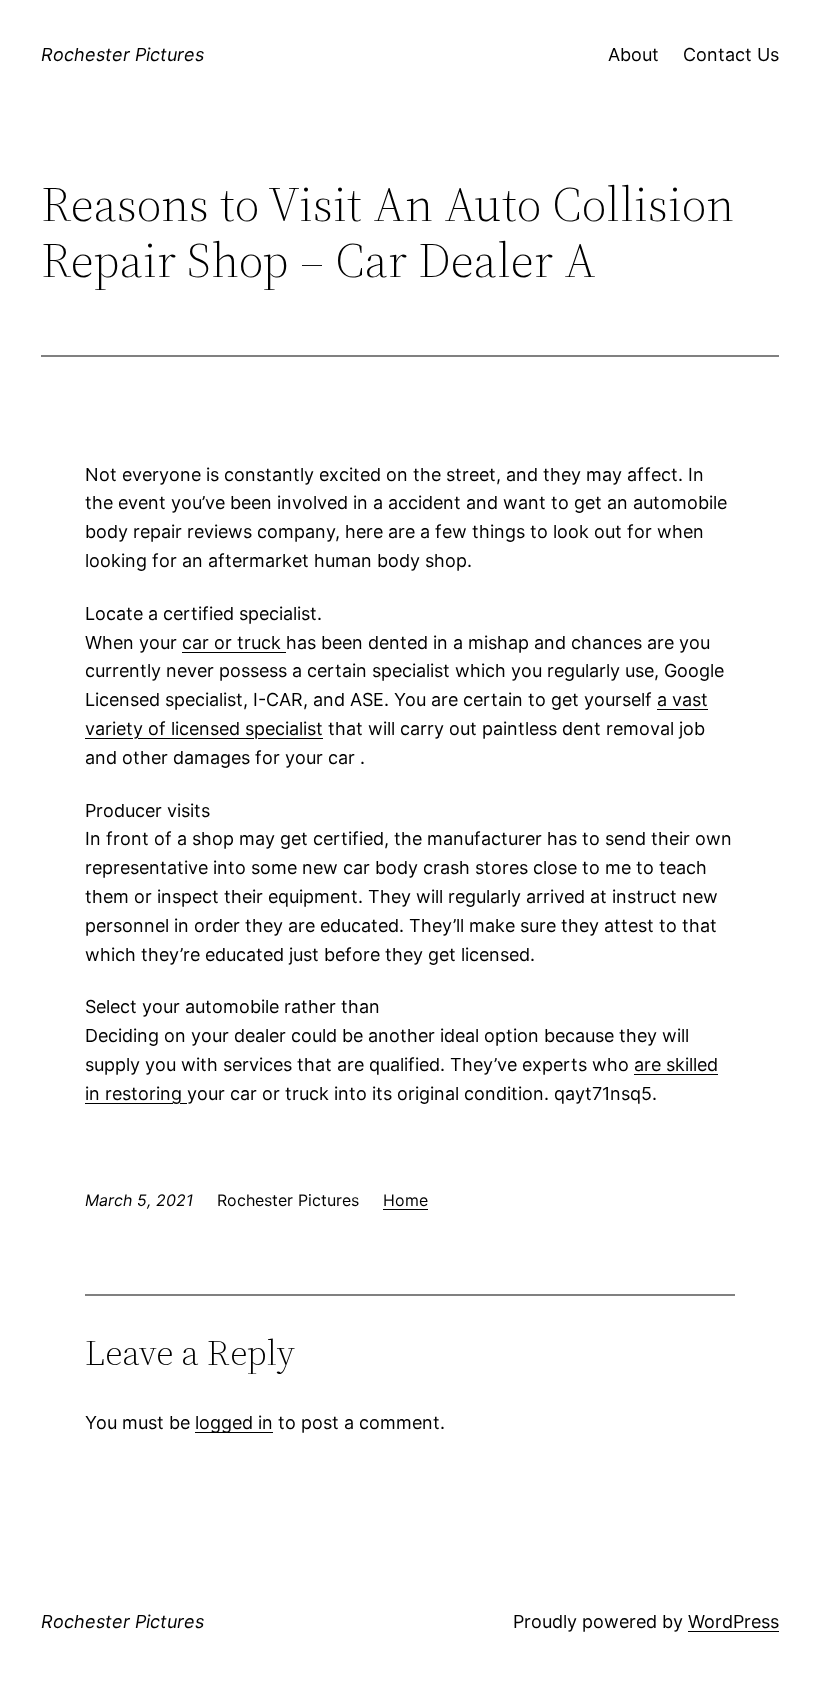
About (633, 54)
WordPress (733, 1621)
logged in (234, 1422)
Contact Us (731, 54)
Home (405, 1200)
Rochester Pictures (122, 54)
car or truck (234, 642)
